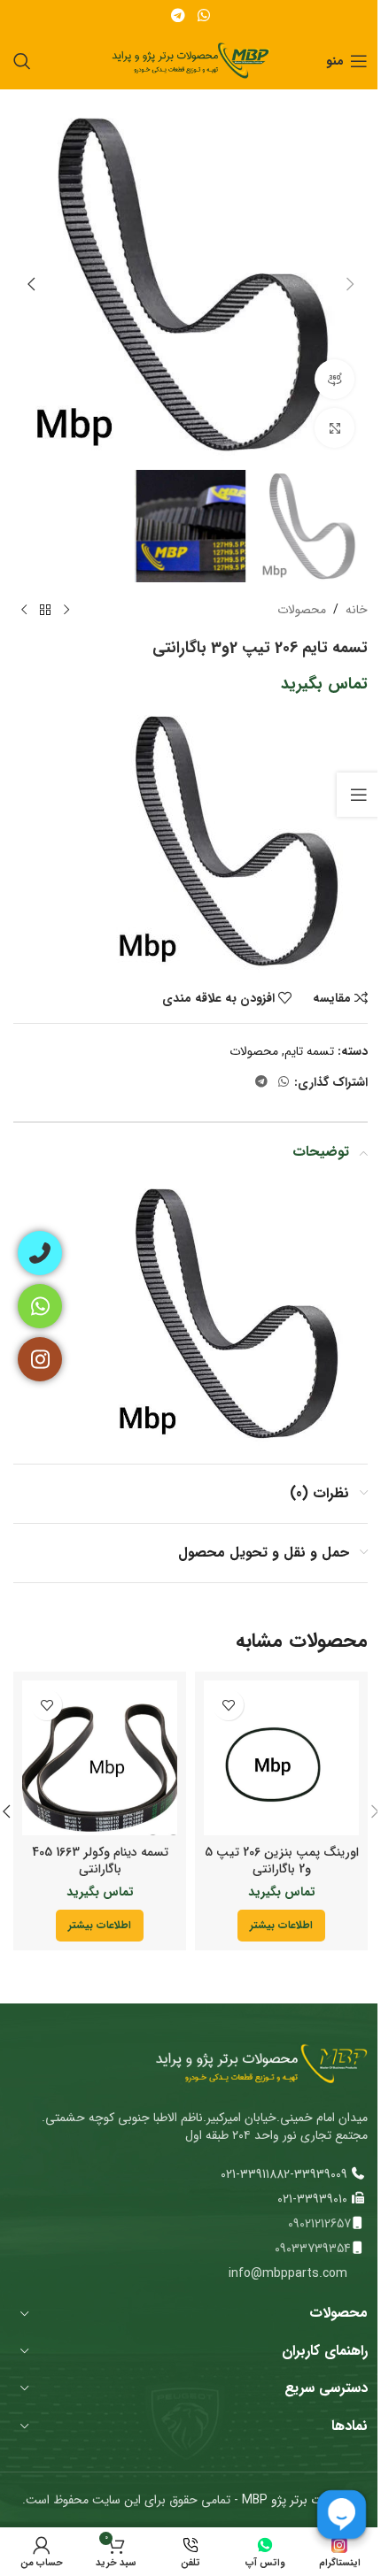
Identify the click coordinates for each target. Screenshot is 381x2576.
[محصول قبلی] (66, 611)
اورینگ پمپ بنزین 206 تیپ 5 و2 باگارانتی (282, 1861)
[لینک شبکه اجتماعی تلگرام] (179, 16)
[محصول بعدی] (24, 611)
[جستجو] (22, 61)
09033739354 (313, 2249)
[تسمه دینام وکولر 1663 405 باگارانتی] (100, 1758)
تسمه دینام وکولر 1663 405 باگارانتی (100, 1861)
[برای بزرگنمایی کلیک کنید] (334, 428)
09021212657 (319, 2224)
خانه (357, 610)
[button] (350, 284)
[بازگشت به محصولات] (45, 611)
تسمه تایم (309, 1051)
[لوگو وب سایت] (191, 60)
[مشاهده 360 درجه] (334, 379)
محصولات (302, 610)
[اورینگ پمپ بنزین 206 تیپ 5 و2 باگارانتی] (281, 1758)
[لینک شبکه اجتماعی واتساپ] (203, 16)
